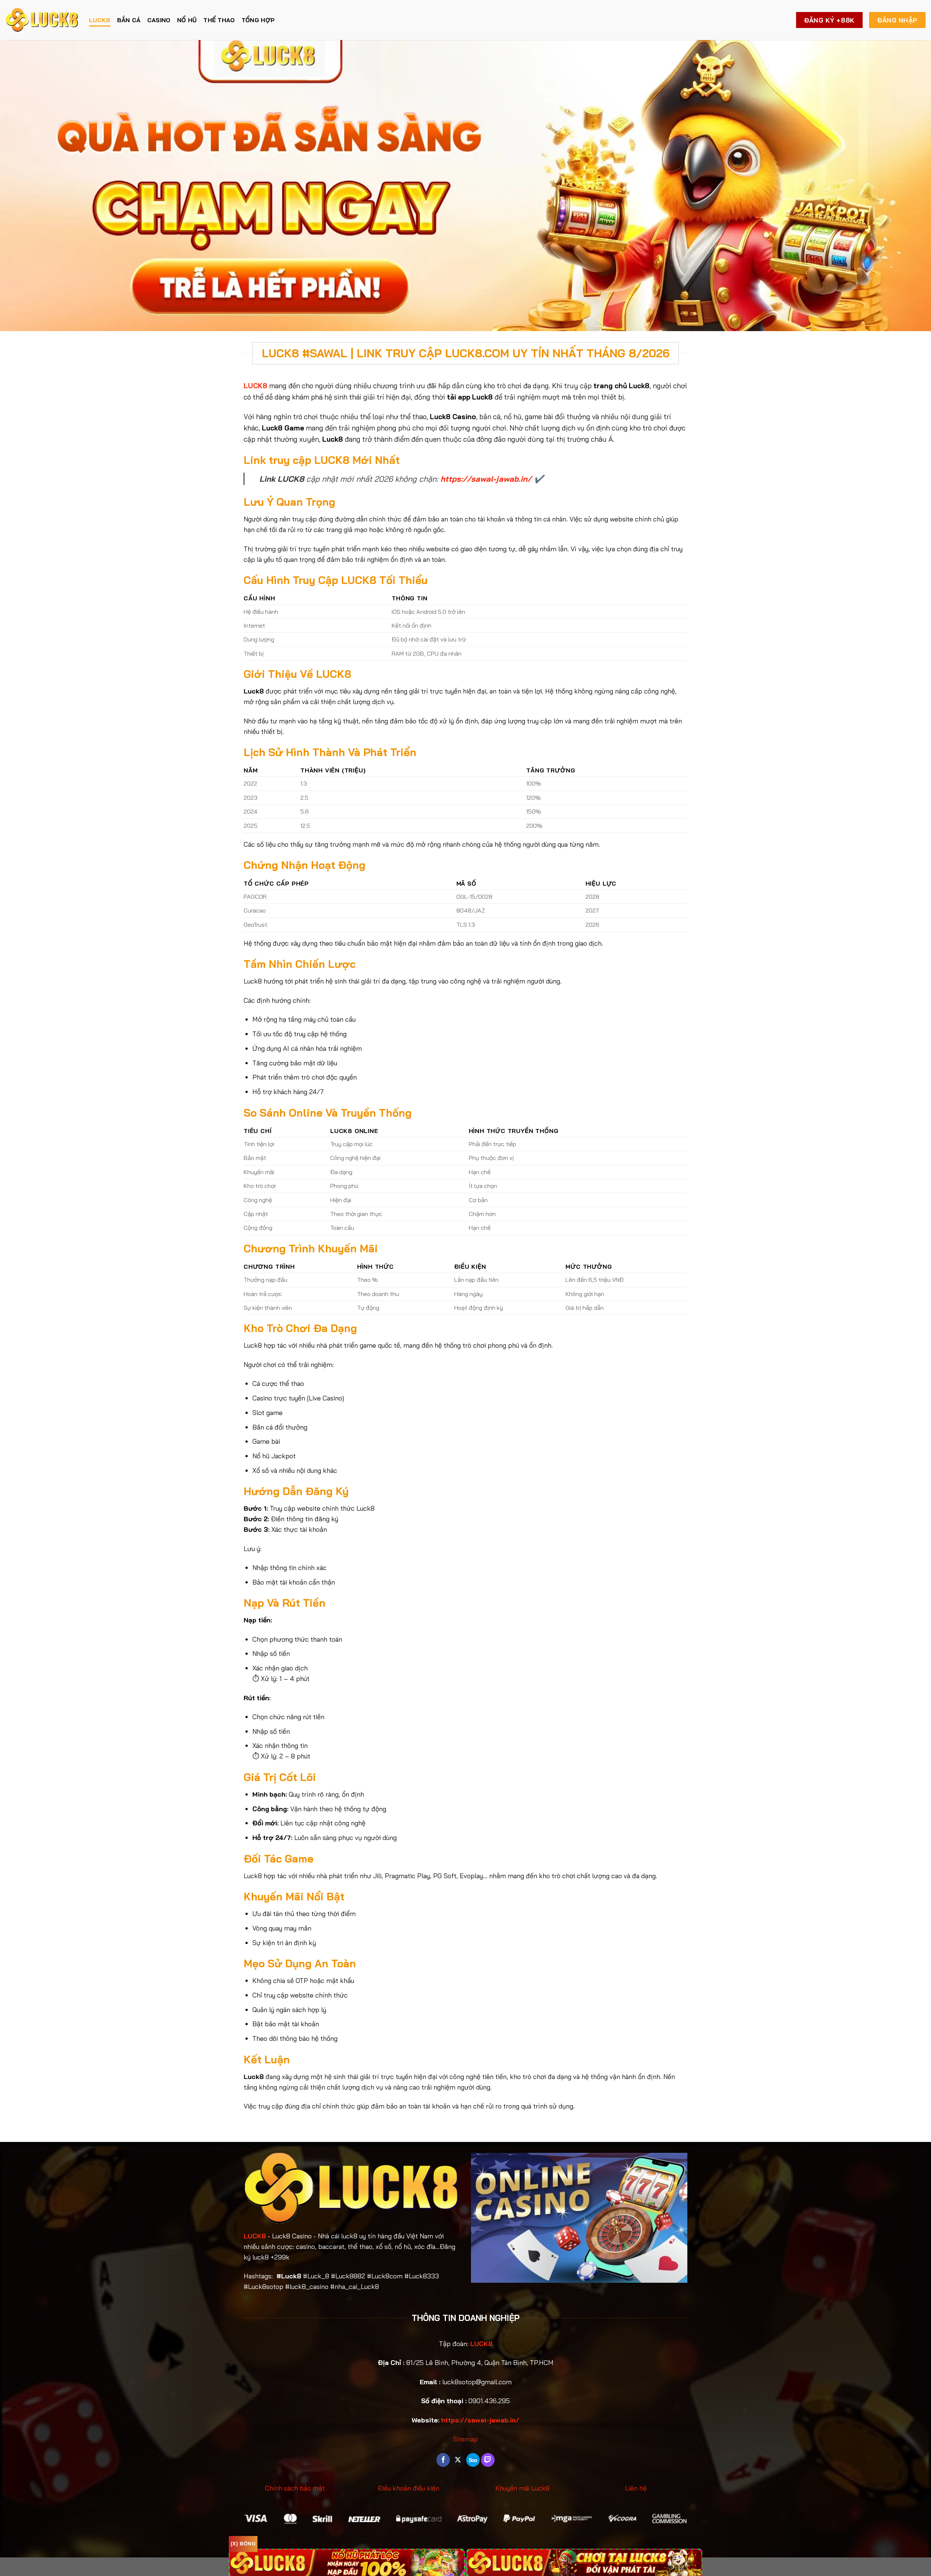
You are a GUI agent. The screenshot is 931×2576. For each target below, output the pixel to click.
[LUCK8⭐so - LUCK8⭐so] (42, 20)
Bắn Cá (129, 20)
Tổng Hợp (258, 20)
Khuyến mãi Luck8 (522, 2488)
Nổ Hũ (187, 20)
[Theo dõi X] (458, 2460)
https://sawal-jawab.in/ (486, 479)
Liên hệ (636, 2488)
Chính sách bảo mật (295, 2488)
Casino (159, 20)
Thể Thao (219, 20)
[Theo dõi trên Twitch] (488, 2460)
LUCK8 (100, 20)
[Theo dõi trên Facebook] (443, 2460)
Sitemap (465, 2439)
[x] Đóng (243, 2544)
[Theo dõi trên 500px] (473, 2460)
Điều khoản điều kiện (409, 2488)
